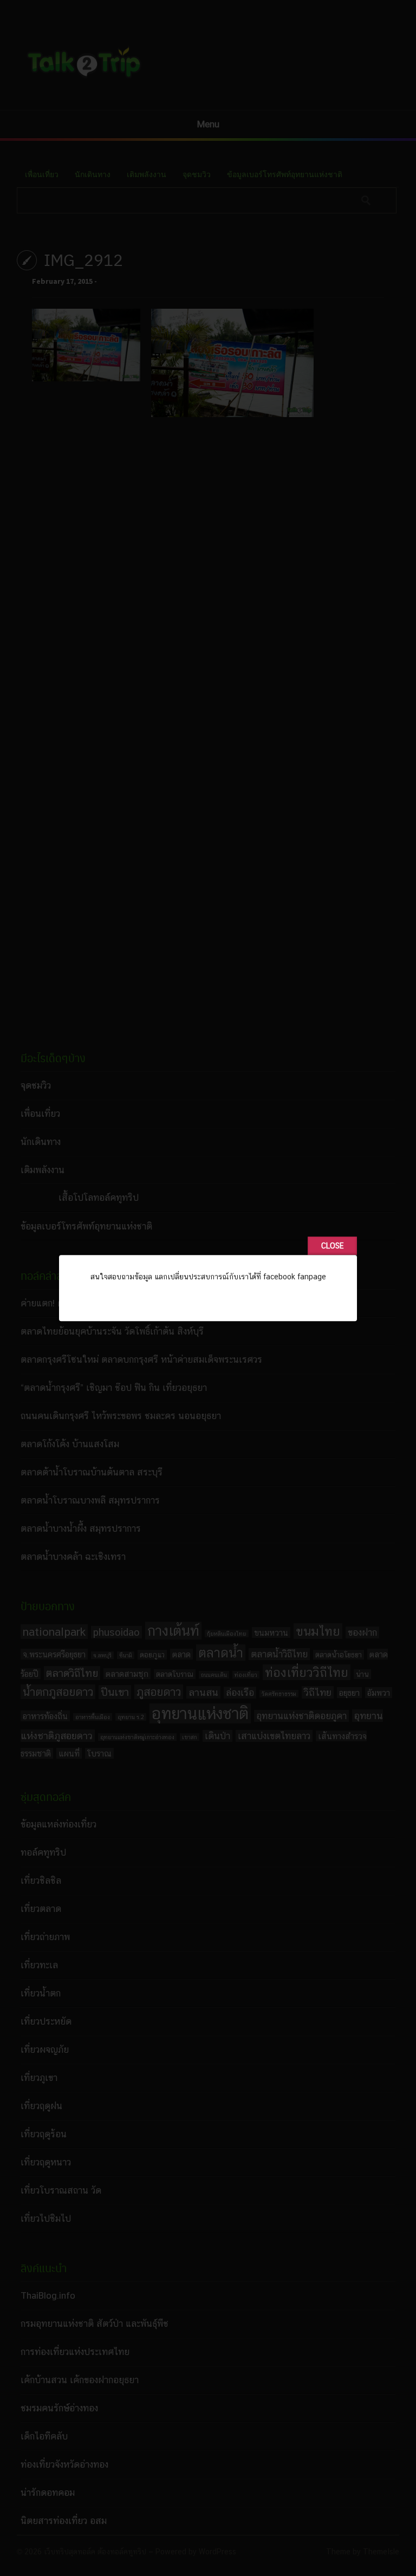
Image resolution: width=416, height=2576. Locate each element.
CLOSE (332, 1246)
